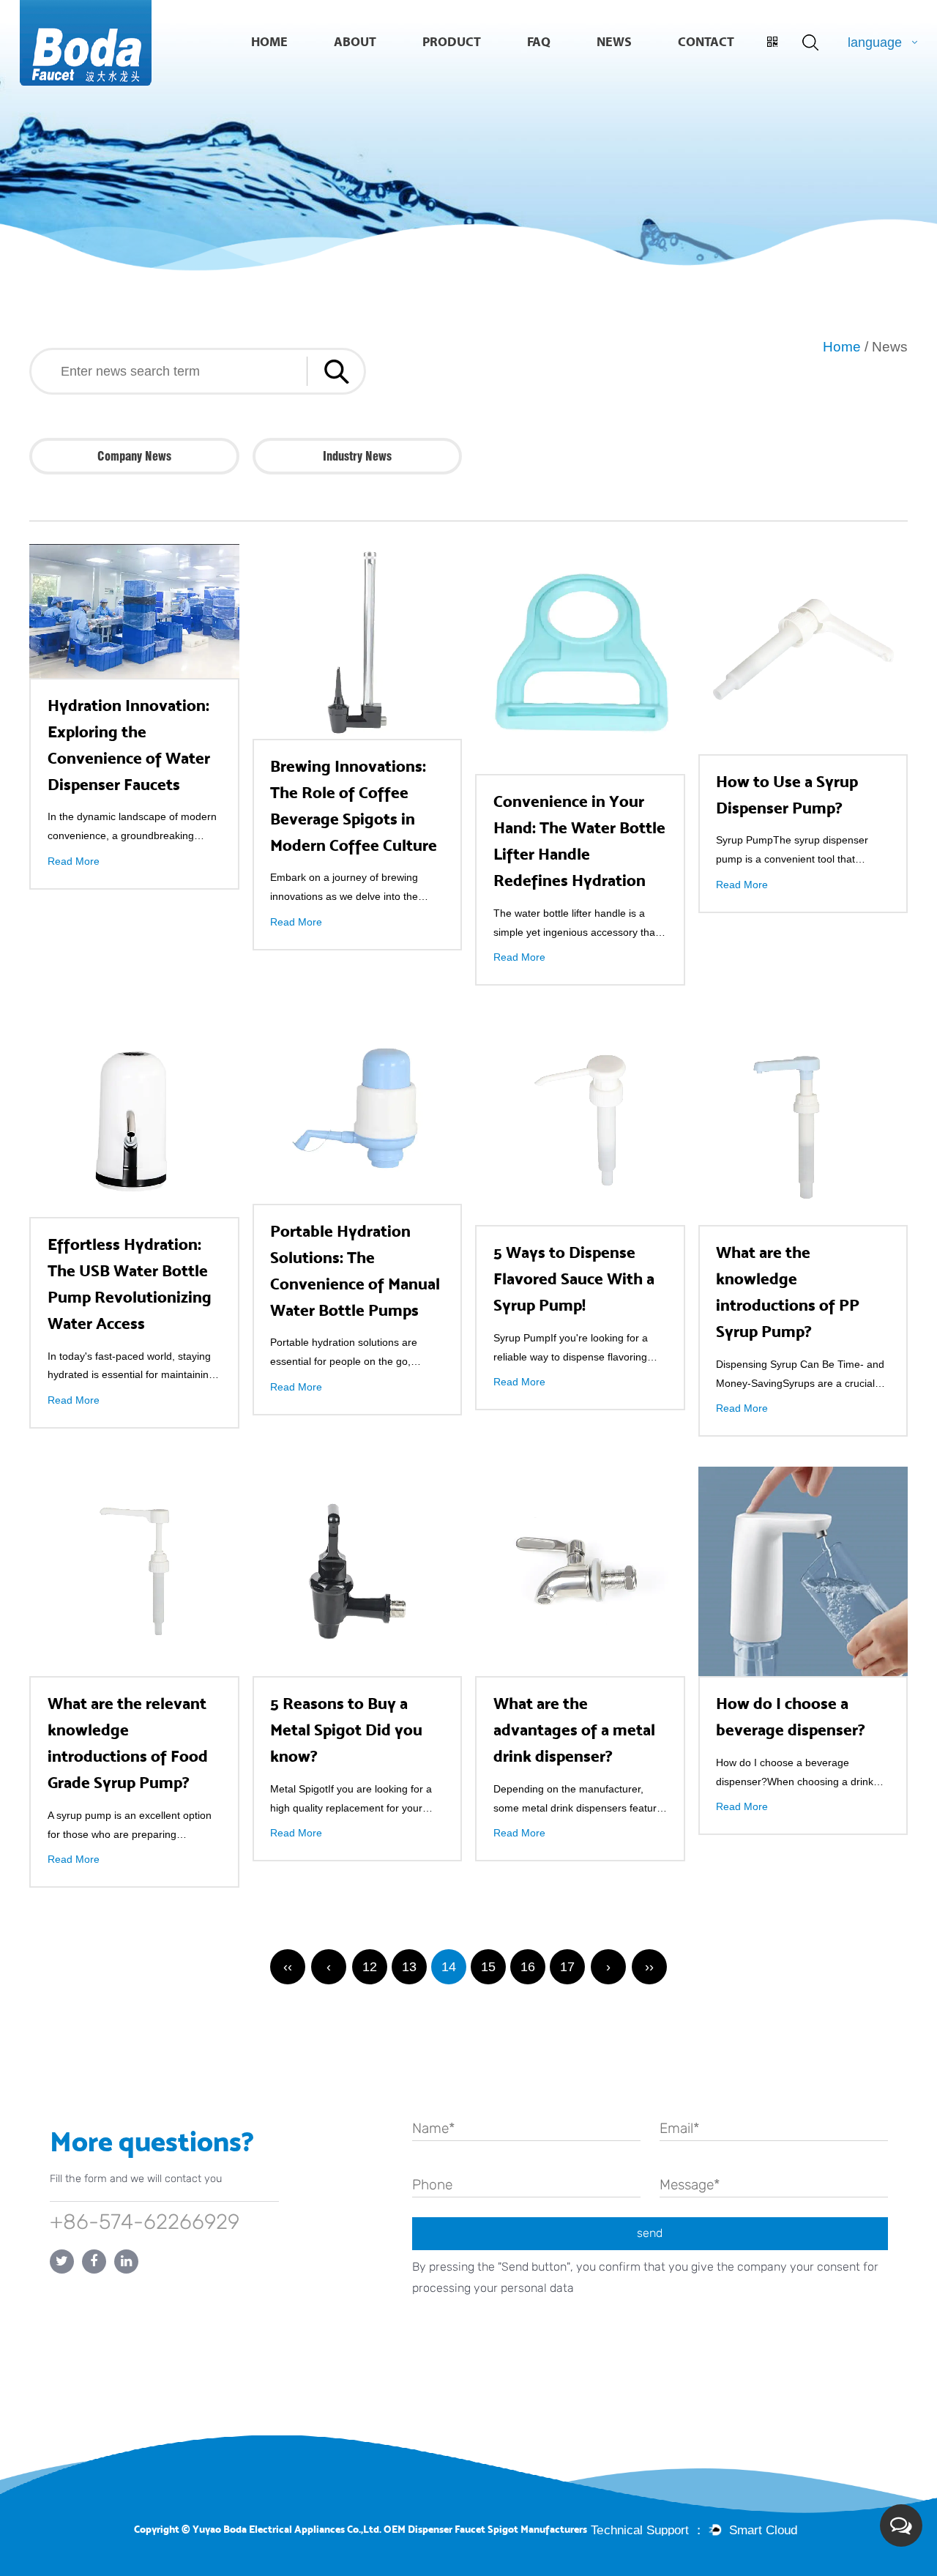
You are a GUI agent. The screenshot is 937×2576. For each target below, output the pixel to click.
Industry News (357, 456)
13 (409, 1967)
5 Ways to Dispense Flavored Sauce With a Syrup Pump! (574, 1279)
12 (370, 1967)
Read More (74, 861)
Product (452, 42)
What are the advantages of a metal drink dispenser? (574, 1730)
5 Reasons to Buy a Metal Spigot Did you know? (346, 1730)
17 (567, 1967)
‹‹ (288, 1967)
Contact (706, 42)
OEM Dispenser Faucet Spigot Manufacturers (485, 2530)
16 (528, 1967)
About (355, 42)
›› (649, 1967)
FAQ (539, 42)
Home (269, 42)
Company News (134, 456)
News (614, 42)
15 (488, 1967)
